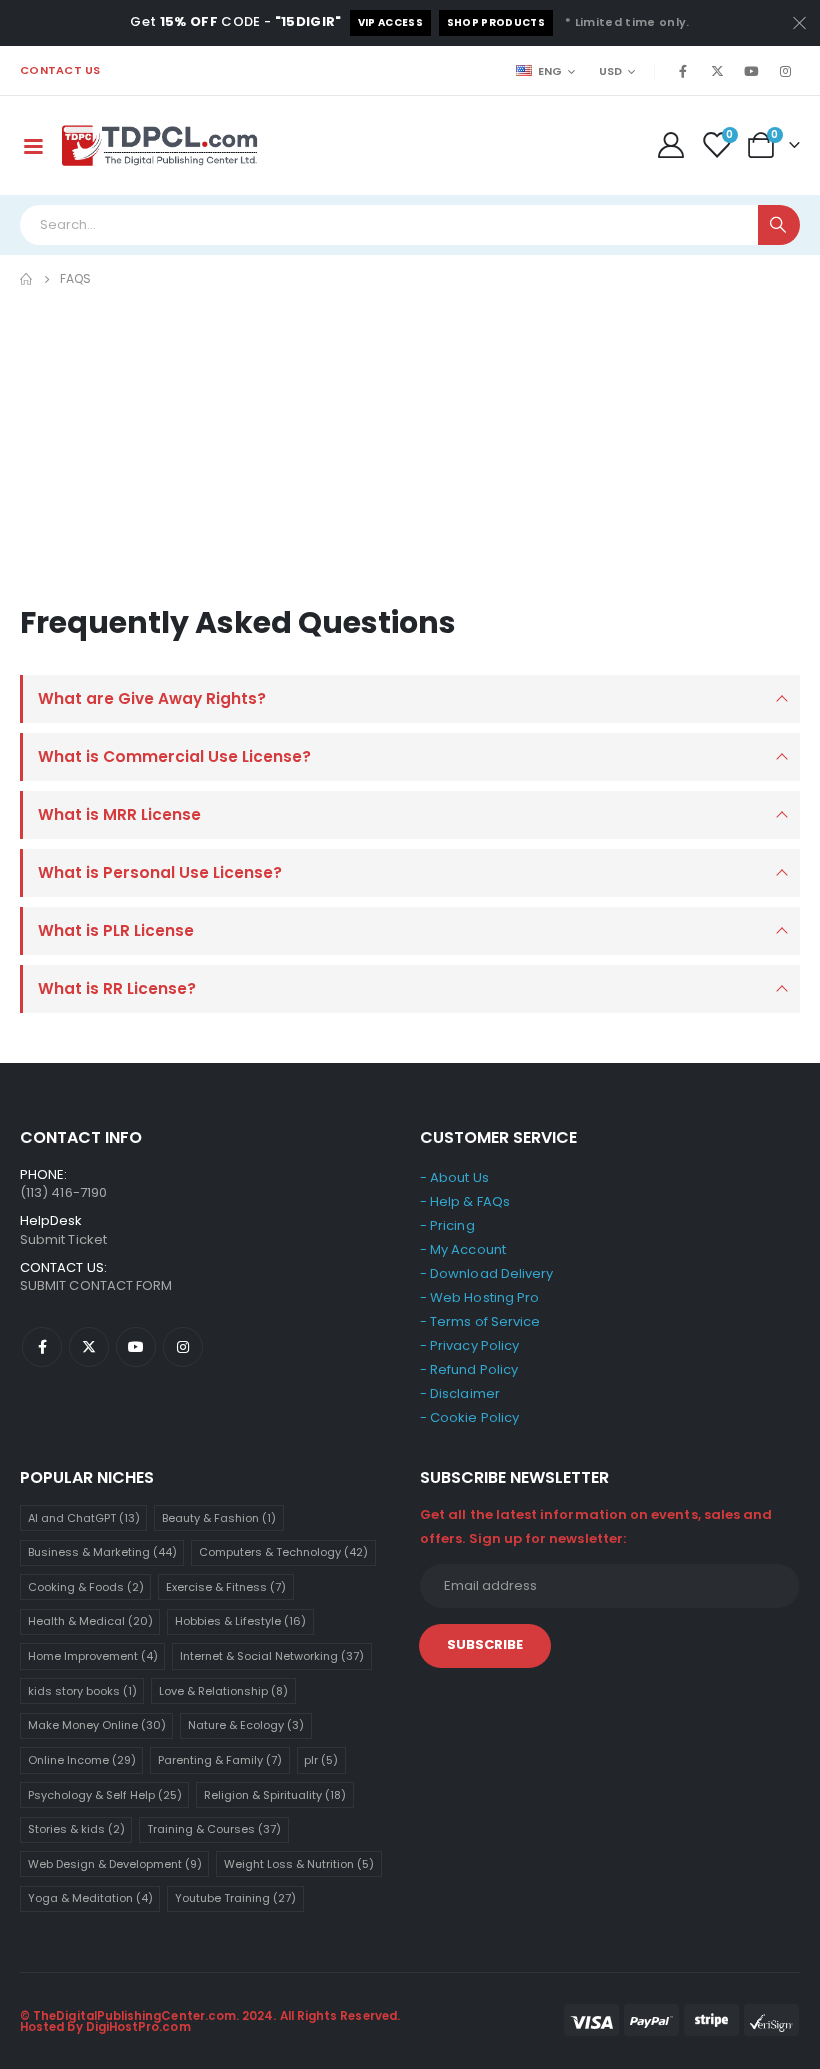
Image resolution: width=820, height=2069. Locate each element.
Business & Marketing (102, 1552)
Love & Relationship (223, 1691)
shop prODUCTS (496, 22)
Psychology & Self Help (105, 1795)
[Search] (779, 225)
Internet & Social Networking (272, 1656)
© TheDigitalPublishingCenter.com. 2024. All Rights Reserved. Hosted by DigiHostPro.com (210, 2022)
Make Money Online (97, 1725)
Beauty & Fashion (219, 1518)
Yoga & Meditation (90, 1898)
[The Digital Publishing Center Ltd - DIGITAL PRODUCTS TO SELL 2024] (160, 145)
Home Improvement (93, 1656)
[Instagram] (785, 71)
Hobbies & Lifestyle (240, 1621)
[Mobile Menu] (33, 145)
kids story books (82, 1691)
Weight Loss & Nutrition (299, 1864)
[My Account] (670, 145)
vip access (390, 22)
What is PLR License (116, 930)
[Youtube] (751, 71)
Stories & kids (76, 1829)
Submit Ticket (63, 1239)
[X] (717, 71)
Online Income (82, 1760)
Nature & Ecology (246, 1725)
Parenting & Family (220, 1760)
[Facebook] (683, 71)
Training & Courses (214, 1829)
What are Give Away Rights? (152, 698)
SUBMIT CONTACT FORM (96, 1285)
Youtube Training (235, 1898)
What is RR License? (117, 988)
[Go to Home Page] (26, 279)
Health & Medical (90, 1621)
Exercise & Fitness (226, 1587)
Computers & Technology (283, 1552)
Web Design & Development (115, 1864)
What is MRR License (119, 814)
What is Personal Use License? (160, 872)
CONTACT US (60, 70)
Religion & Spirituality (275, 1795)
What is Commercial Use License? (174, 756)
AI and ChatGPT (84, 1518)
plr (321, 1760)
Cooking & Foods (86, 1587)
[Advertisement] (410, 441)
